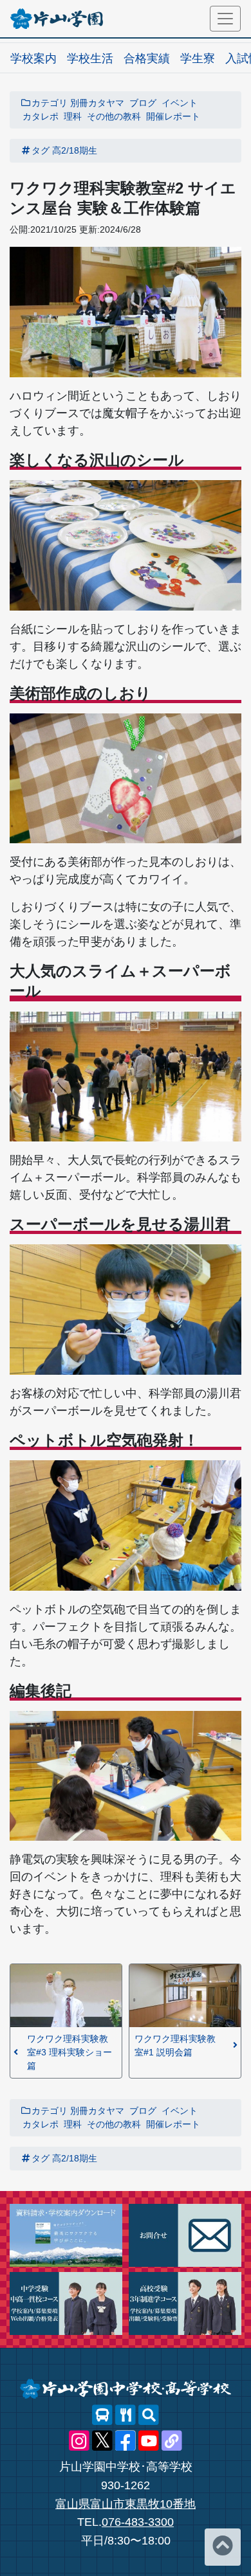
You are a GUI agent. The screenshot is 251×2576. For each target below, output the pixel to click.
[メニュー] (225, 19)
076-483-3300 (138, 2522)
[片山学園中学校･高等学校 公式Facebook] (126, 2441)
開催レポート (173, 116)
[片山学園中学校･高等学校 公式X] (102, 2441)
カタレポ (41, 116)
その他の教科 (114, 116)
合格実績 (147, 58)
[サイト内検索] (149, 2415)
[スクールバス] (102, 2415)
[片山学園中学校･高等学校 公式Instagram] (79, 2441)
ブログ (143, 103)
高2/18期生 (75, 150)
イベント (180, 103)
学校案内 (33, 58)
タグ (41, 150)
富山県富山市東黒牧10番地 (126, 2504)
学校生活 (90, 58)
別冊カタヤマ (97, 103)
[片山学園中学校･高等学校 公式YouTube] (149, 2441)
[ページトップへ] (223, 2547)
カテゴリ (50, 103)
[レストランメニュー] (126, 2415)
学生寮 (198, 58)
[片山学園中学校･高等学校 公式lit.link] (172, 2441)
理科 (73, 116)
